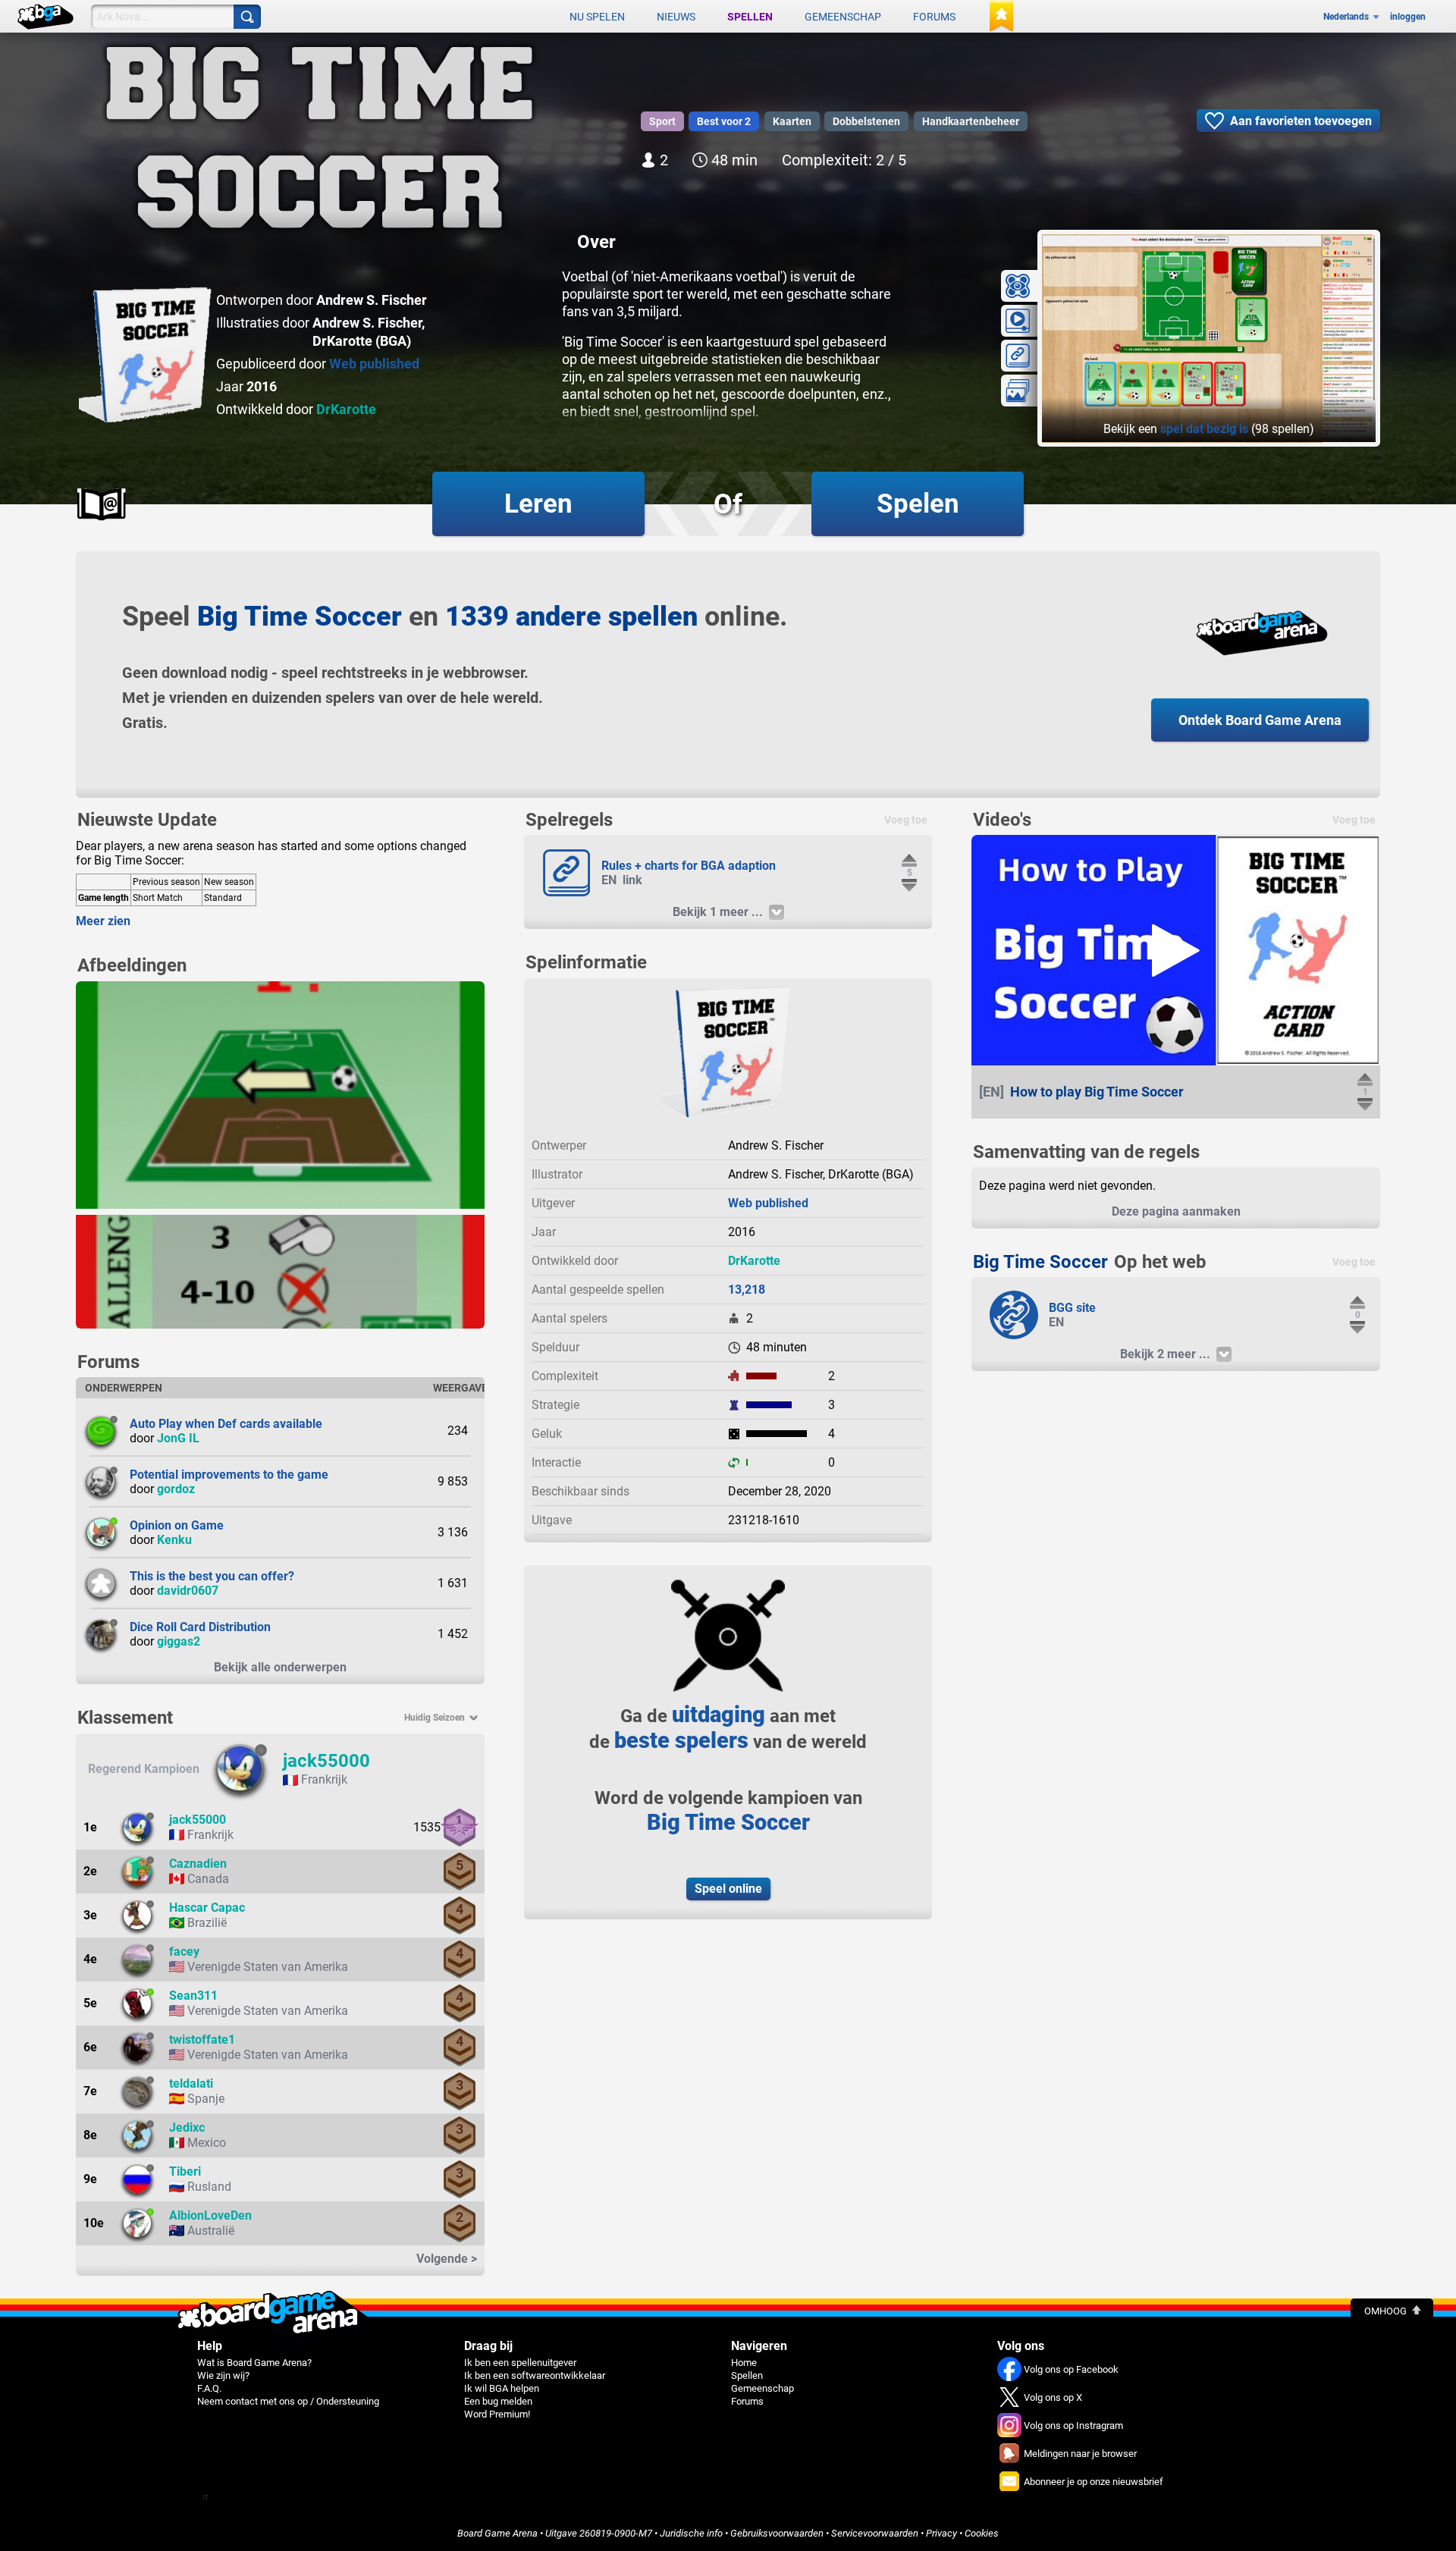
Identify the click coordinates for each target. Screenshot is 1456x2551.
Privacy (941, 2533)
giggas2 (179, 1641)
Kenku (174, 1540)
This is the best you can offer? (212, 1576)
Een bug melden (498, 2401)
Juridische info (691, 2533)
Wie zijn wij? (223, 2375)
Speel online (728, 1889)
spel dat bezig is (1204, 429)
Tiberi (185, 2171)
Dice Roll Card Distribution (200, 1627)
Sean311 (193, 1996)
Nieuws (676, 17)
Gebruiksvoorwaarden (777, 2533)
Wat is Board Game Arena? (254, 2363)
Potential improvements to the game (229, 1475)
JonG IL (178, 1438)
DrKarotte (346, 409)
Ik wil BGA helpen (502, 2388)
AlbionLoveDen (210, 2215)
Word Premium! (497, 2414)
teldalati (191, 2083)
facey (184, 1952)
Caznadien (198, 1864)
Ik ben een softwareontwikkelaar (535, 2375)
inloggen (1408, 17)
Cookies (982, 2533)
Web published (374, 364)
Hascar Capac (207, 1908)
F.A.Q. (209, 2388)
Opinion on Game (177, 1525)
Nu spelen (597, 17)
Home (744, 2363)
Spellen (750, 17)
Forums (934, 17)
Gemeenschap (843, 17)
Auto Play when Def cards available (226, 1424)
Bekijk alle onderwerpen (280, 1667)
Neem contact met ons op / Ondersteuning (288, 2401)
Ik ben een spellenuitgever (520, 2363)
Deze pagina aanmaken (1176, 1211)
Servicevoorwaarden (875, 2533)
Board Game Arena (497, 2533)
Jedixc (187, 2127)
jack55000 (326, 1761)
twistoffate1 (202, 2040)
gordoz (176, 1489)
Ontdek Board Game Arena (1260, 720)
